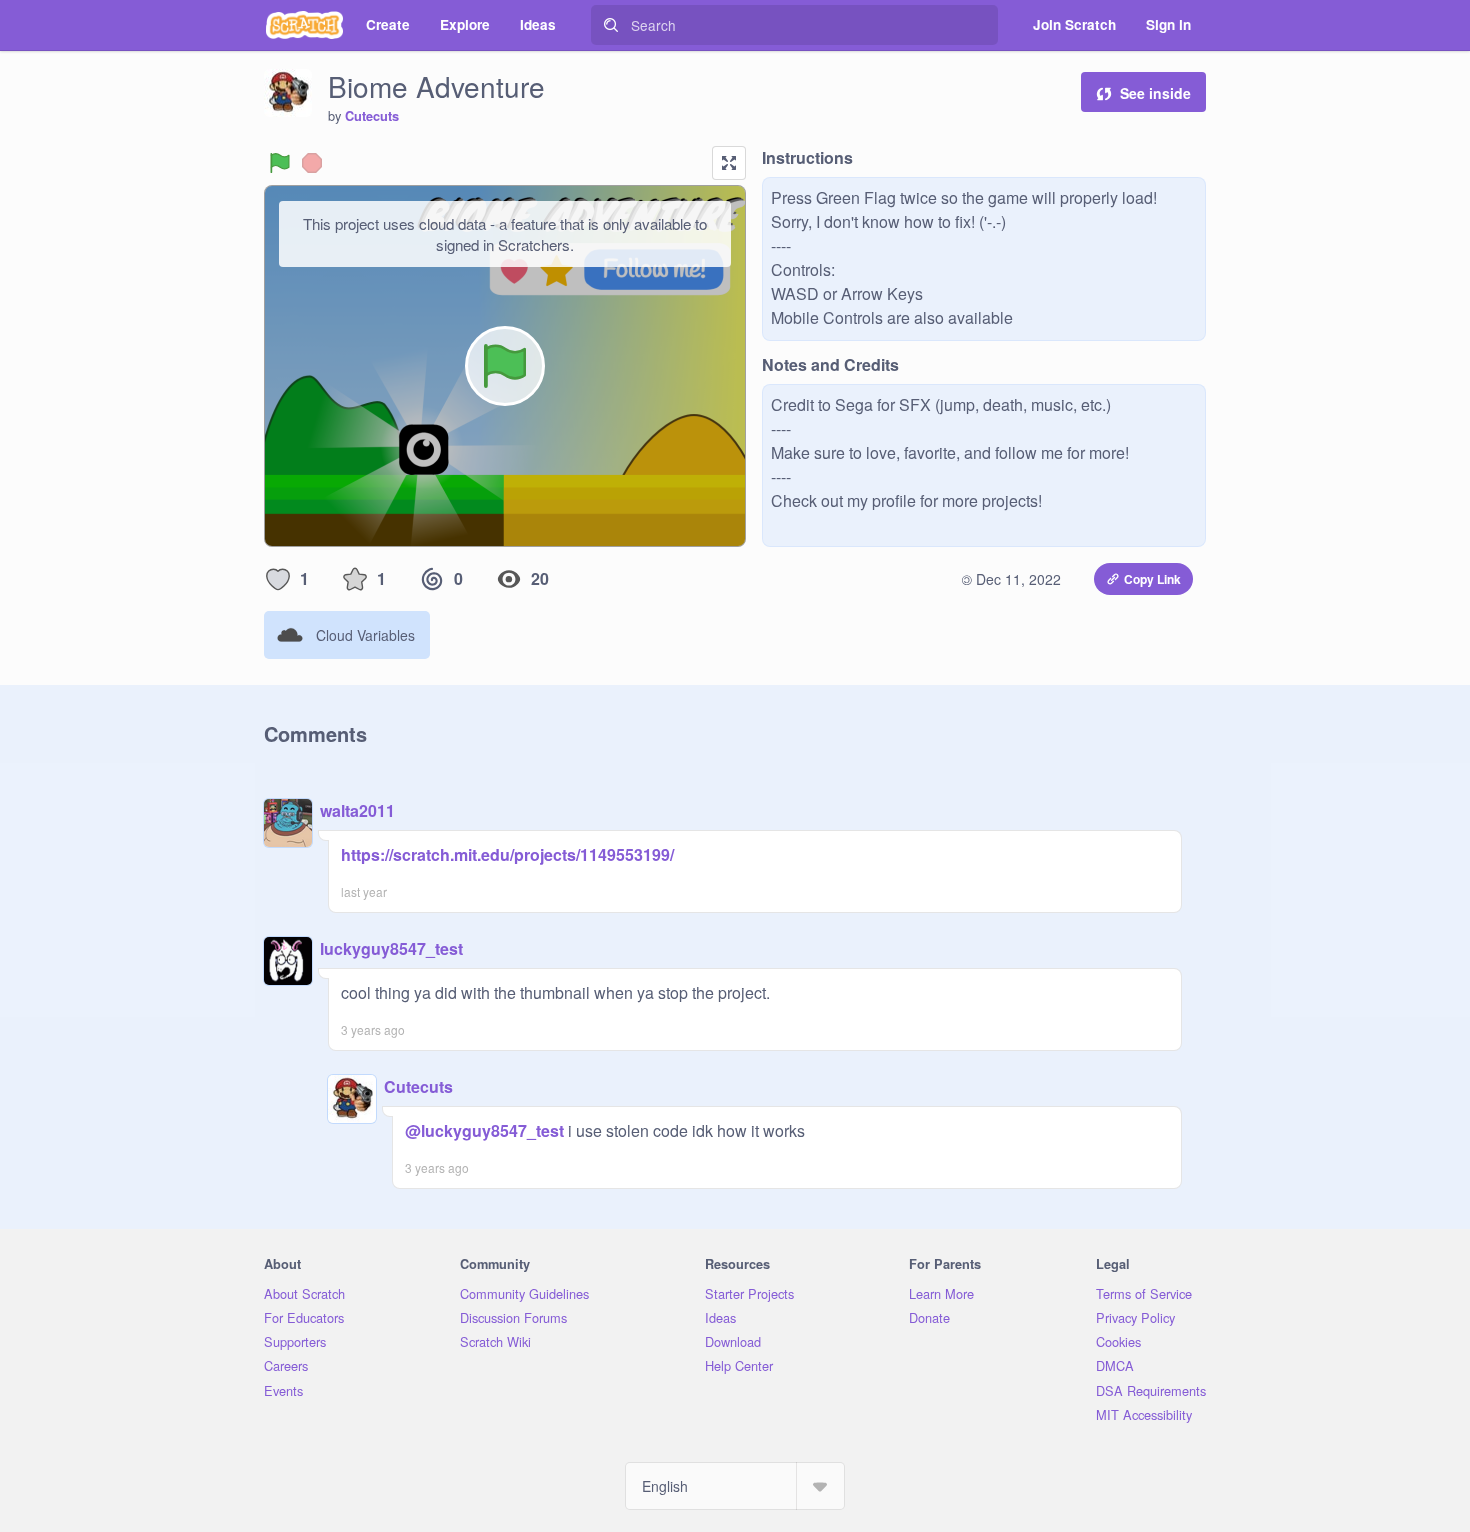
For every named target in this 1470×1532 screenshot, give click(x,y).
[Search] (611, 25)
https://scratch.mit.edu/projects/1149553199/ (507, 854)
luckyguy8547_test (391, 948)
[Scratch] (304, 25)
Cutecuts (372, 116)
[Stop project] (312, 163)
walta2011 (357, 810)
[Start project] (280, 163)
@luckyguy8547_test (484, 1130)
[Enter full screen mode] (729, 163)
